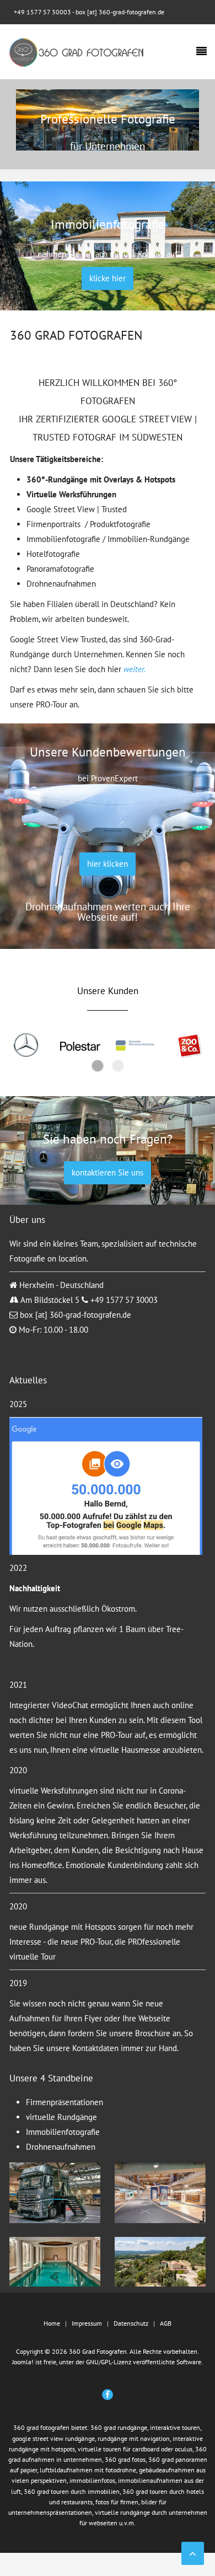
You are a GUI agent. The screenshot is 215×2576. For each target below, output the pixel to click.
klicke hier (108, 278)
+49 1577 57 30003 (42, 12)
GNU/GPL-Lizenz (109, 2362)
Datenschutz (131, 2323)
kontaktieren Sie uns (108, 1172)
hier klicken (108, 864)
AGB (166, 2323)
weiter (134, 669)
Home (52, 2323)
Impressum (87, 2323)
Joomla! (23, 2362)
